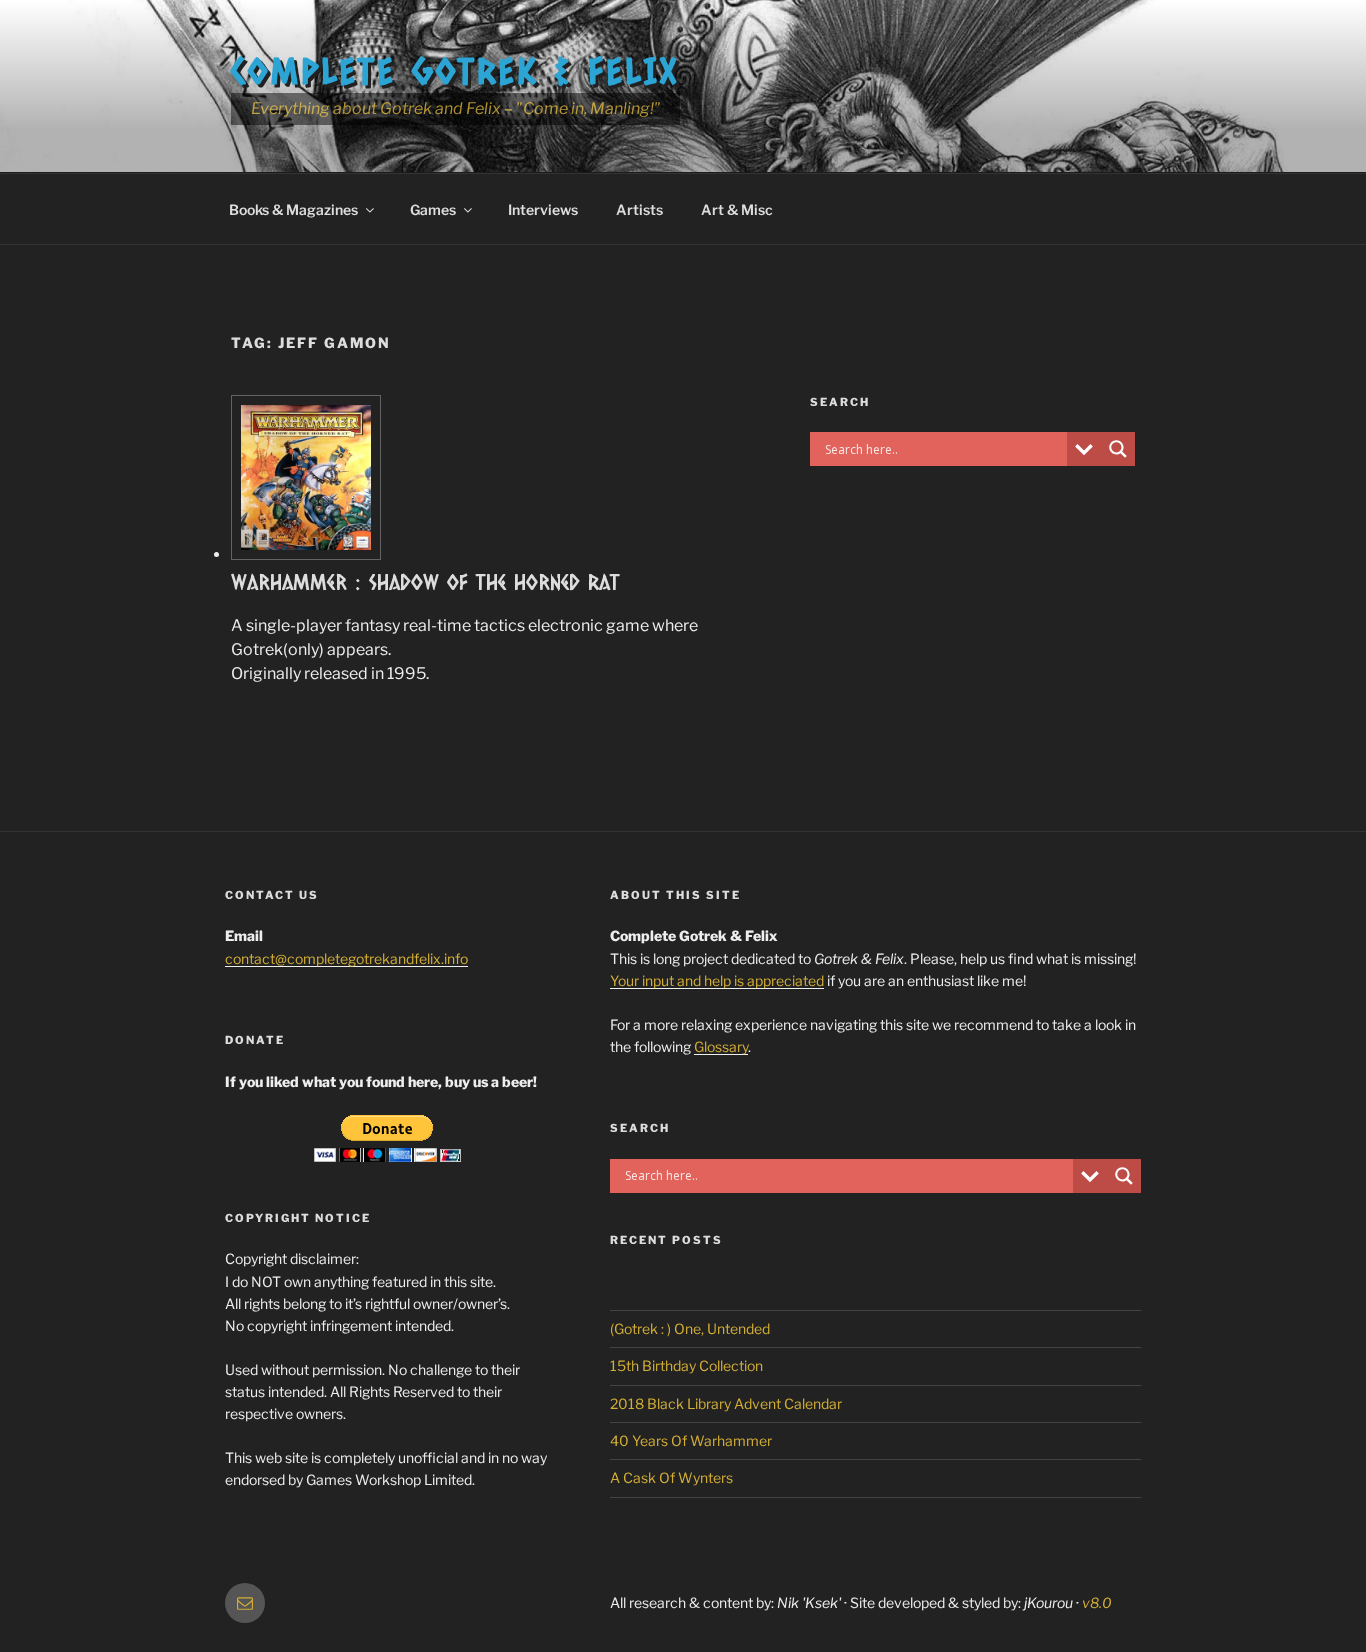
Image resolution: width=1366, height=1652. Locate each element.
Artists (639, 209)
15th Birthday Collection (686, 1365)
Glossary (721, 1046)
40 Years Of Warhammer (691, 1440)
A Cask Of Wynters (671, 1477)
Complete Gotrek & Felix (455, 70)
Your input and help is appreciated (717, 980)
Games (433, 209)
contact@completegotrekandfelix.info (346, 958)
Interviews (543, 209)
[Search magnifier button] (1118, 449)
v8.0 (1097, 1602)
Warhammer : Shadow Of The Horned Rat (425, 581)
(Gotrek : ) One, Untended (690, 1328)
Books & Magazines (293, 209)
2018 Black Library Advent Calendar (726, 1403)
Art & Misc (737, 209)
